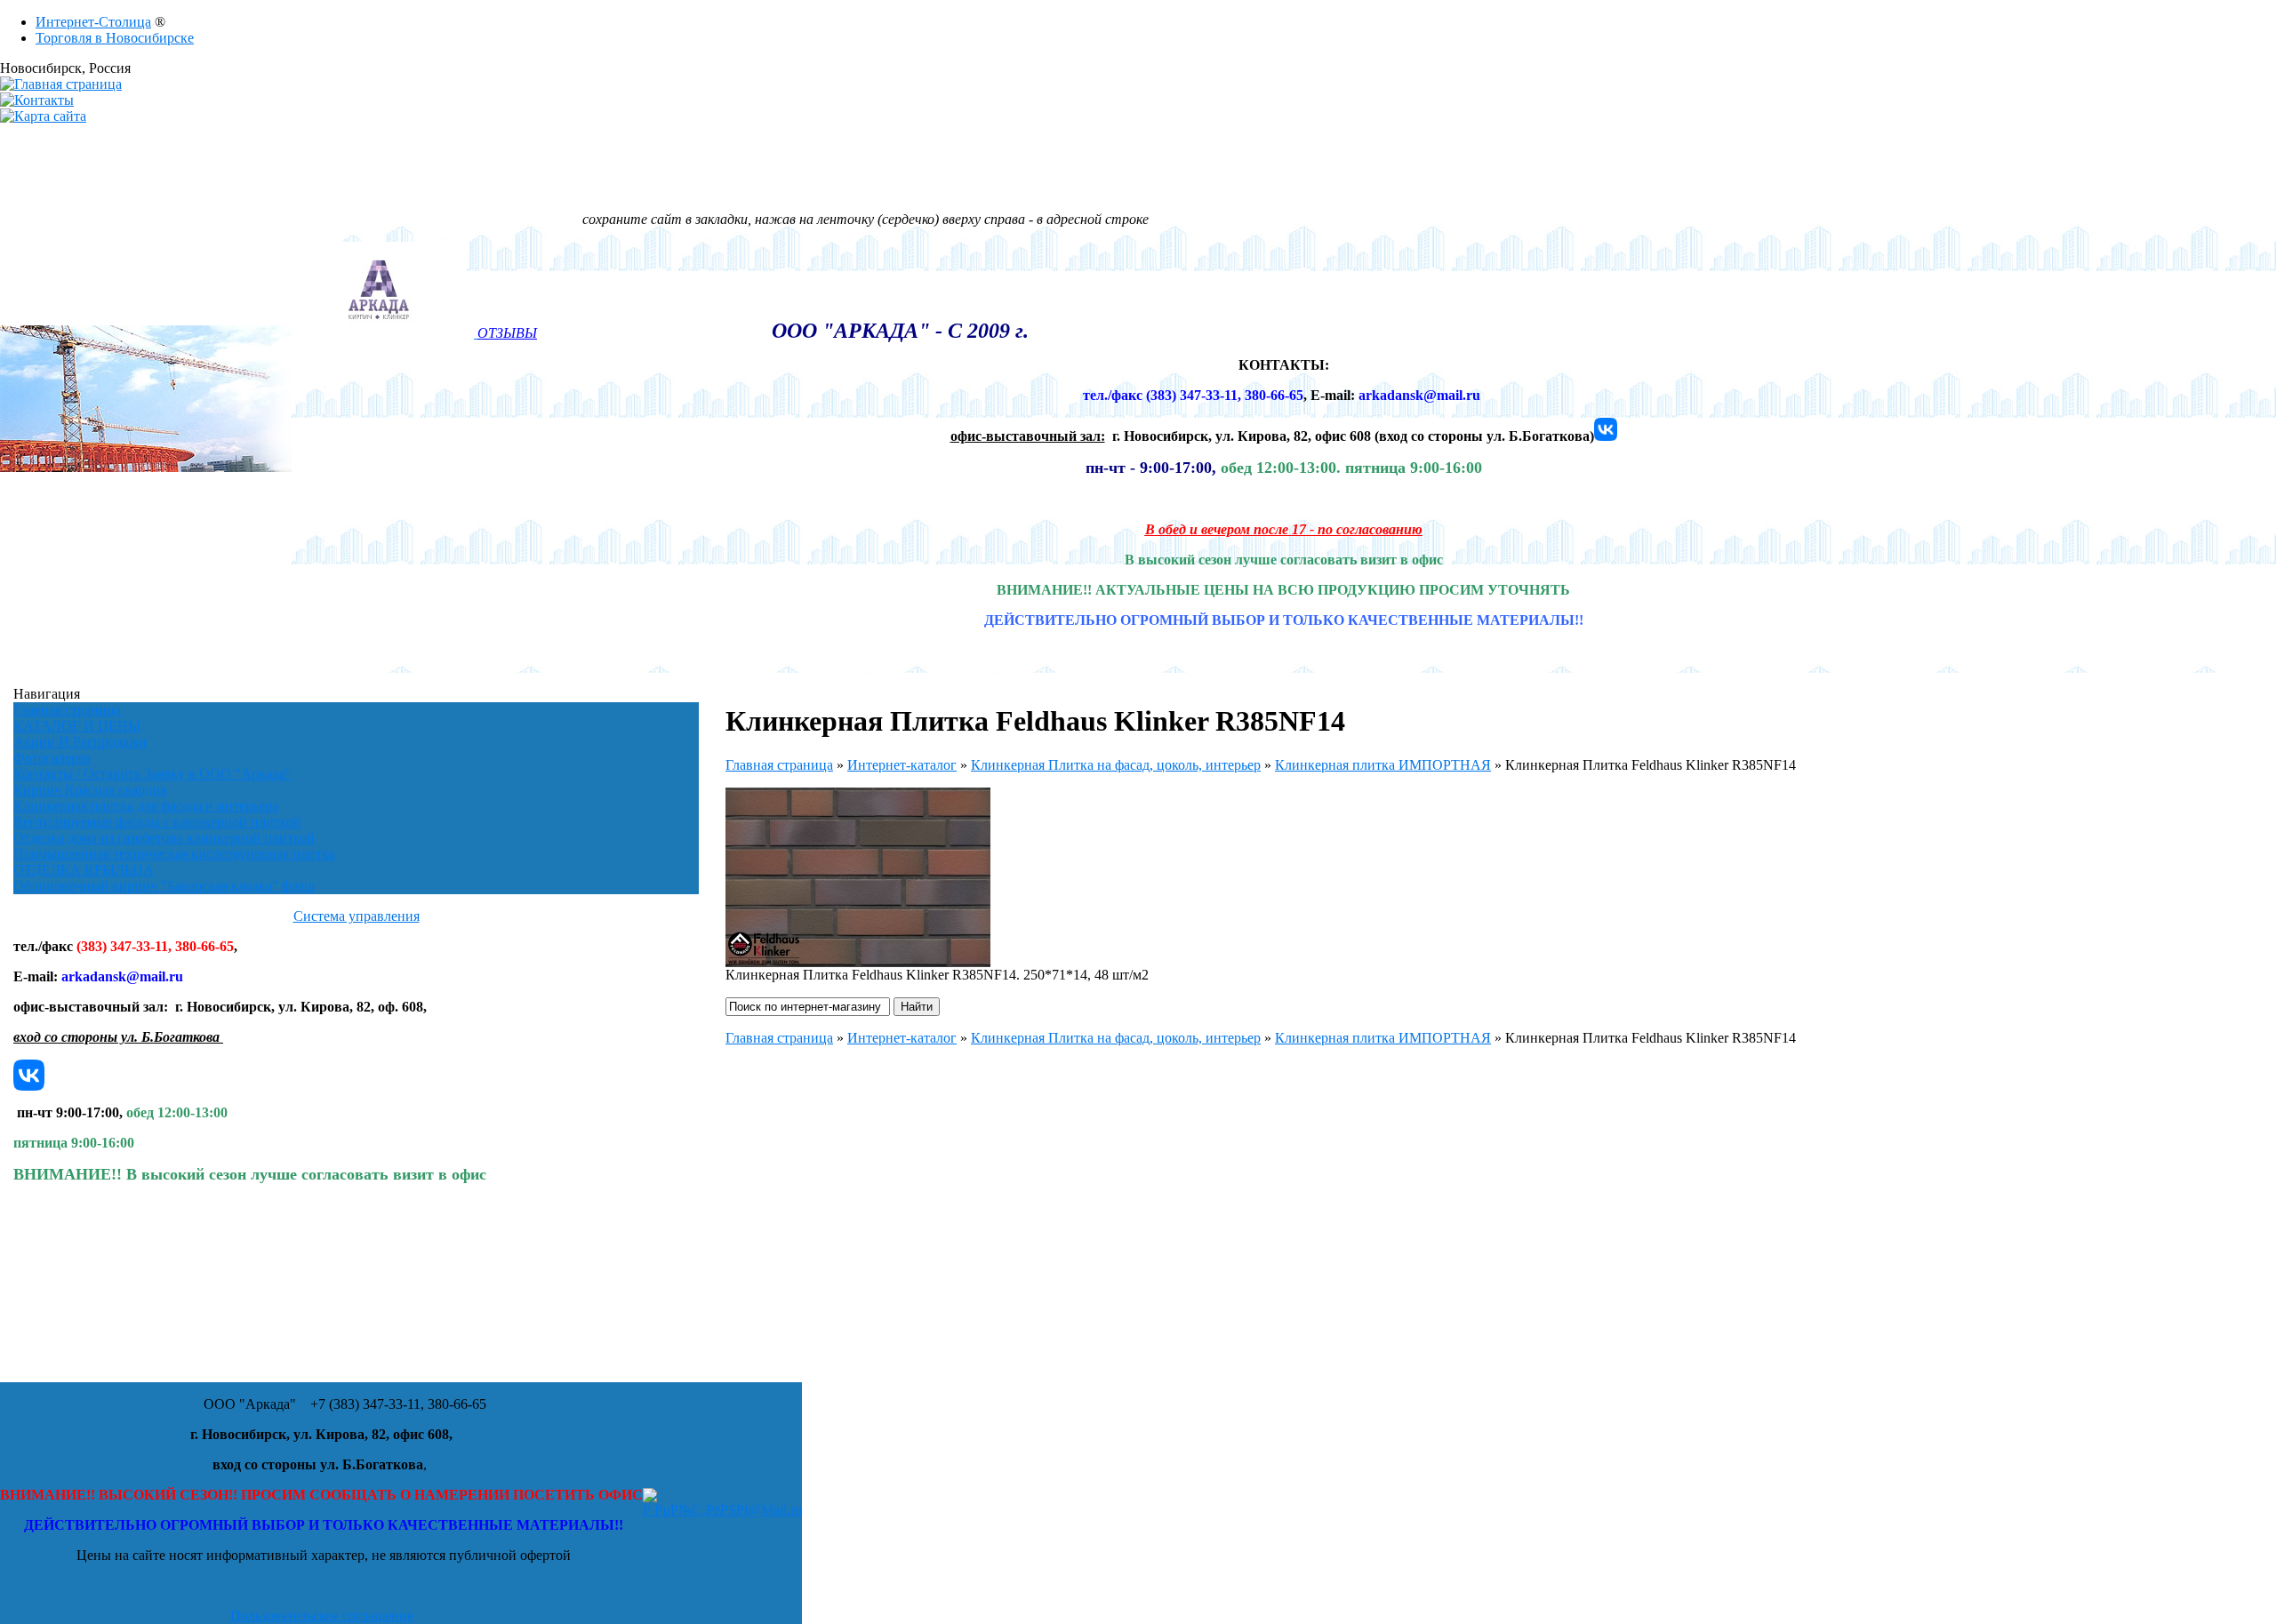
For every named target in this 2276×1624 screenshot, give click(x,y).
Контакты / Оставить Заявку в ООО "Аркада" (152, 774)
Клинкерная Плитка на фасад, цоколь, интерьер (1116, 765)
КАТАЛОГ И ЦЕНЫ (77, 726)
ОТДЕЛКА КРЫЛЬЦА (84, 870)
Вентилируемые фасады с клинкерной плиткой (157, 822)
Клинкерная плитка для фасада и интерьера (146, 806)
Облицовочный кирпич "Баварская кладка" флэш (164, 886)
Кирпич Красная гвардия (90, 790)
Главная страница (67, 710)
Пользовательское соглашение (322, 1616)
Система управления (357, 916)
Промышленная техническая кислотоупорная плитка (174, 854)
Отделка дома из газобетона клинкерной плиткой (164, 838)
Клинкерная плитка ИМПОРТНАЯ (1383, 765)
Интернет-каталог (902, 765)
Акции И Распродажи (80, 742)
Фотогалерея (52, 758)
